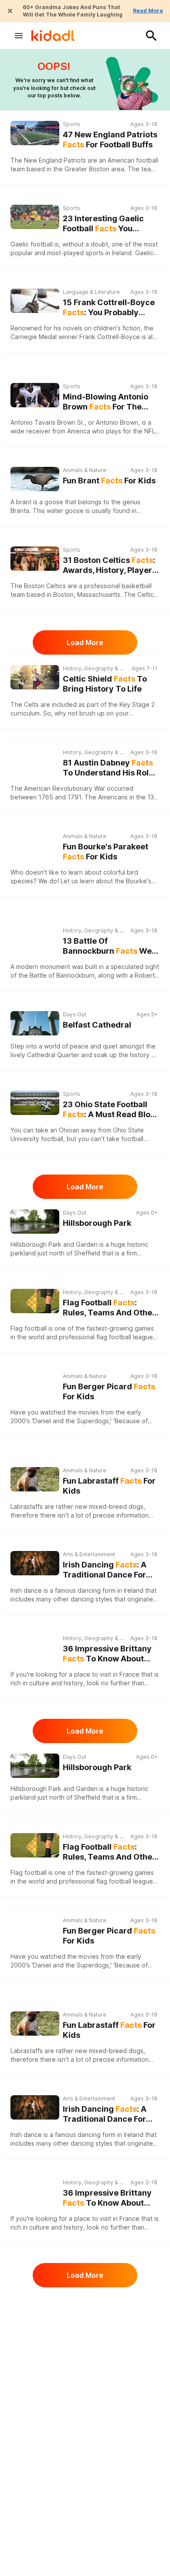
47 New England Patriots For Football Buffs (110, 140)
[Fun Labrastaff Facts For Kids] (35, 1478)
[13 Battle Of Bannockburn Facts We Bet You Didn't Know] (35, 939)
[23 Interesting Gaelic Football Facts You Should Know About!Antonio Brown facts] (35, 217)
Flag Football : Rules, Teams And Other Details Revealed (109, 1308)
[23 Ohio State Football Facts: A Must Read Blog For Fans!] (35, 1103)
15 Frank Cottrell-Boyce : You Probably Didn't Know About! (109, 308)
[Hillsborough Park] (35, 1221)
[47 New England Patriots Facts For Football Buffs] (35, 133)
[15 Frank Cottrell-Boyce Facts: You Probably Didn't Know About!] (35, 301)
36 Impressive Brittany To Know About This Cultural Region (107, 1654)
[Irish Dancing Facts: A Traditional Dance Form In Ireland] (35, 1563)
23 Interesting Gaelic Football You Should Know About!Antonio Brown (104, 224)
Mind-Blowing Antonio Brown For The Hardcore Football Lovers (105, 402)
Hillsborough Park (97, 1223)
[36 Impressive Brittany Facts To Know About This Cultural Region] (35, 1647)
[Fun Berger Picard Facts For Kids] (35, 1384)
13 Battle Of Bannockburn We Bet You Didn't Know (107, 946)
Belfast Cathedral (97, 1025)
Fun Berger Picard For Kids (109, 1391)
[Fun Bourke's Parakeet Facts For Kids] (35, 844)
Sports (71, 124)
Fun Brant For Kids (109, 481)
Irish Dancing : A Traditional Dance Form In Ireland (108, 1570)
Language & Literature (91, 292)
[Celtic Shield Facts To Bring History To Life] (35, 677)
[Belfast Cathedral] (35, 1023)
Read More (148, 11)
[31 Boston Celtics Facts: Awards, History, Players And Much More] (35, 559)
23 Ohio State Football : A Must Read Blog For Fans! (109, 1110)
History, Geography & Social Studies (94, 668)
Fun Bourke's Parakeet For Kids (105, 852)
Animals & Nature (85, 470)
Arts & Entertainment (89, 1554)
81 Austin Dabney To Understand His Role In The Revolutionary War (108, 768)
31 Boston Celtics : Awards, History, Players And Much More (110, 565)
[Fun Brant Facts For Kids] (35, 478)
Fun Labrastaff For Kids (109, 1486)
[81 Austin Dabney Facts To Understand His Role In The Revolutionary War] (35, 761)
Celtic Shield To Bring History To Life (105, 684)
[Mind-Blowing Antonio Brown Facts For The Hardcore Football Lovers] (35, 395)
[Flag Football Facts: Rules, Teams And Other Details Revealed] (35, 1301)
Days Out (75, 1014)
